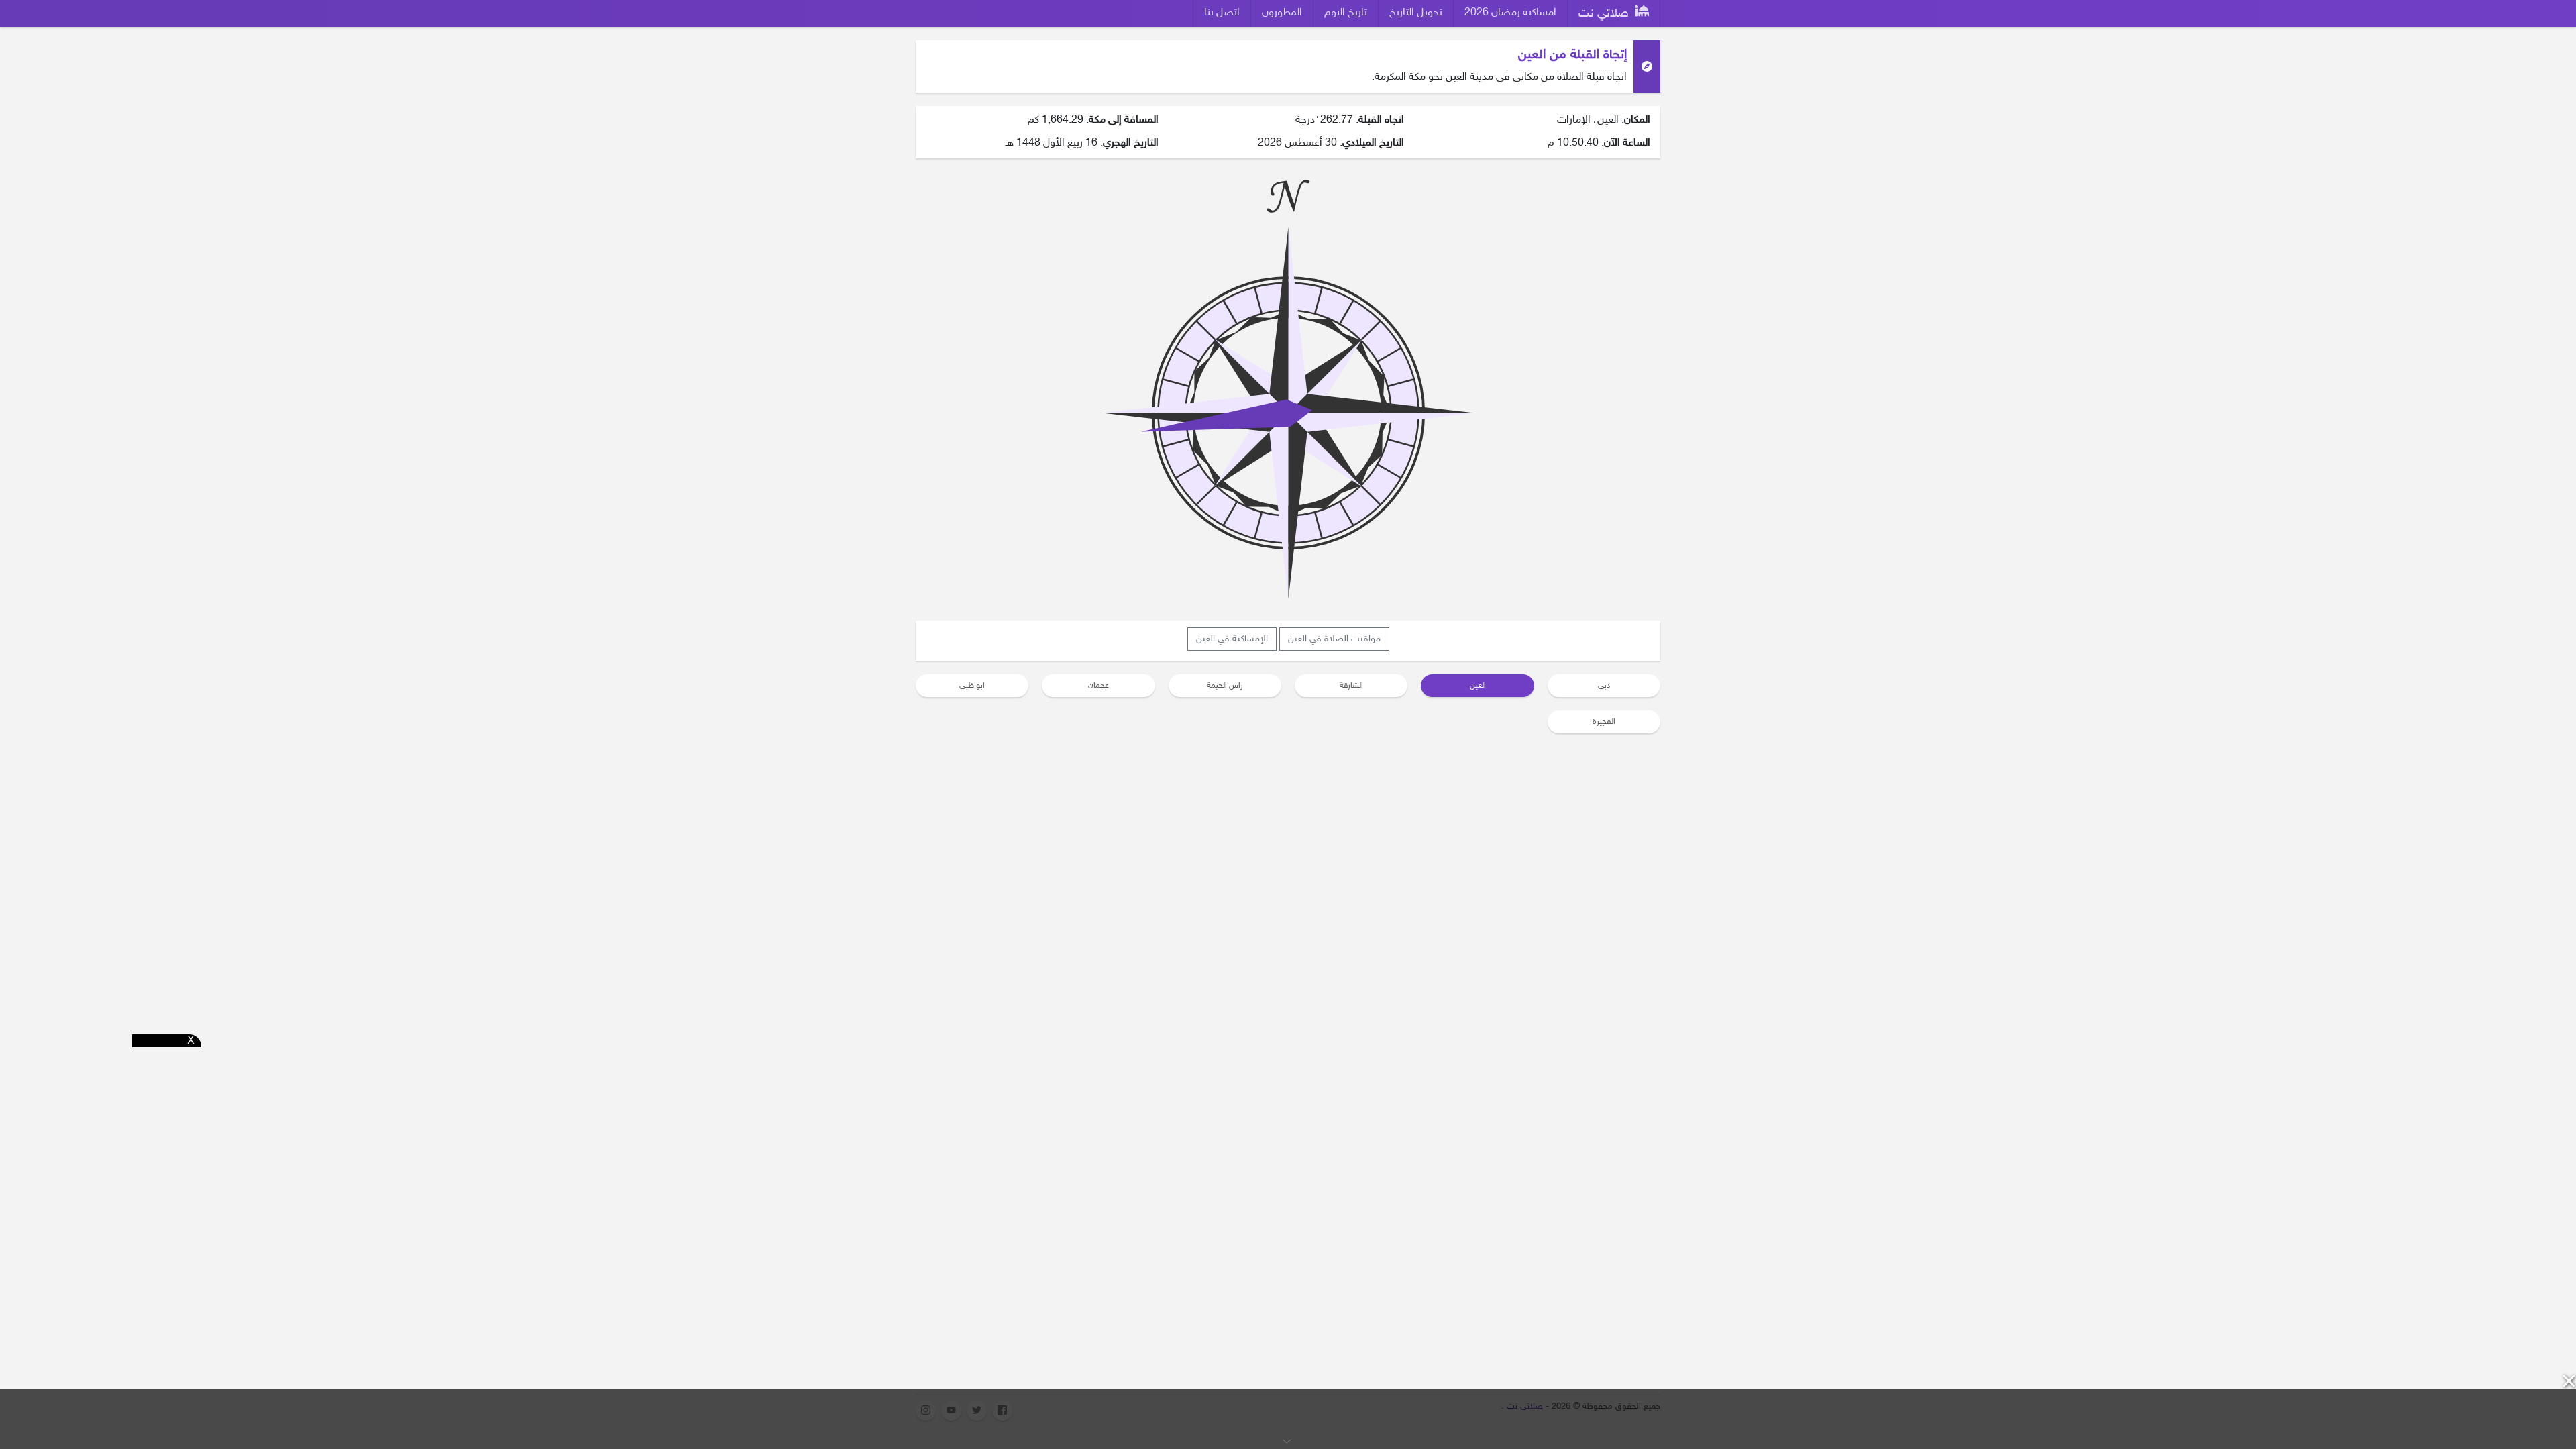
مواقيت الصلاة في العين (1334, 639)
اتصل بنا (1222, 13)
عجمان (1098, 686)
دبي (1604, 686)
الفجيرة (1604, 722)
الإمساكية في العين (1232, 639)
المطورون (1282, 13)
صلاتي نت (1605, 14)
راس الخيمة (1225, 686)
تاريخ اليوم (1346, 13)
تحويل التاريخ (1416, 13)
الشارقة (1351, 686)
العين (1478, 686)
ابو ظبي (972, 686)
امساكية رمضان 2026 (1510, 13)
